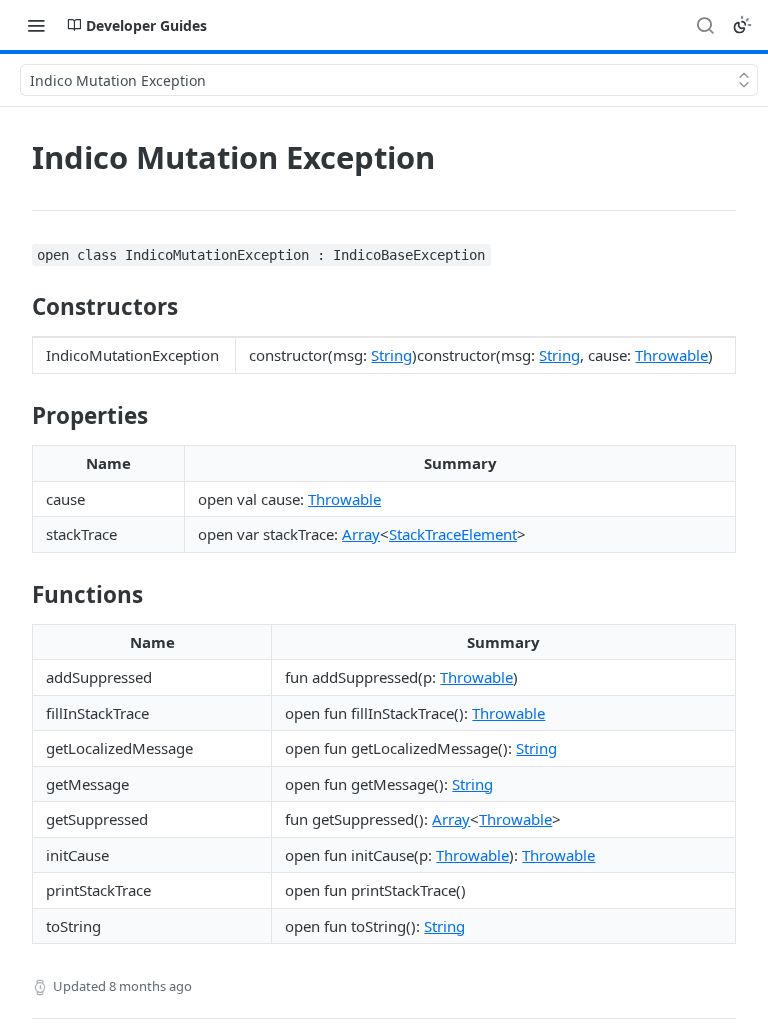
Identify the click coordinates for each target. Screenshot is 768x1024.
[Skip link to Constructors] (18, 307)
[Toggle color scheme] (742, 25)
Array (361, 534)
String (391, 355)
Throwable (671, 355)
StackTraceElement (453, 534)
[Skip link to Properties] (18, 416)
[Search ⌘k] (705, 25)
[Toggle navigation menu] (36, 25)
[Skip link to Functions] (18, 594)
